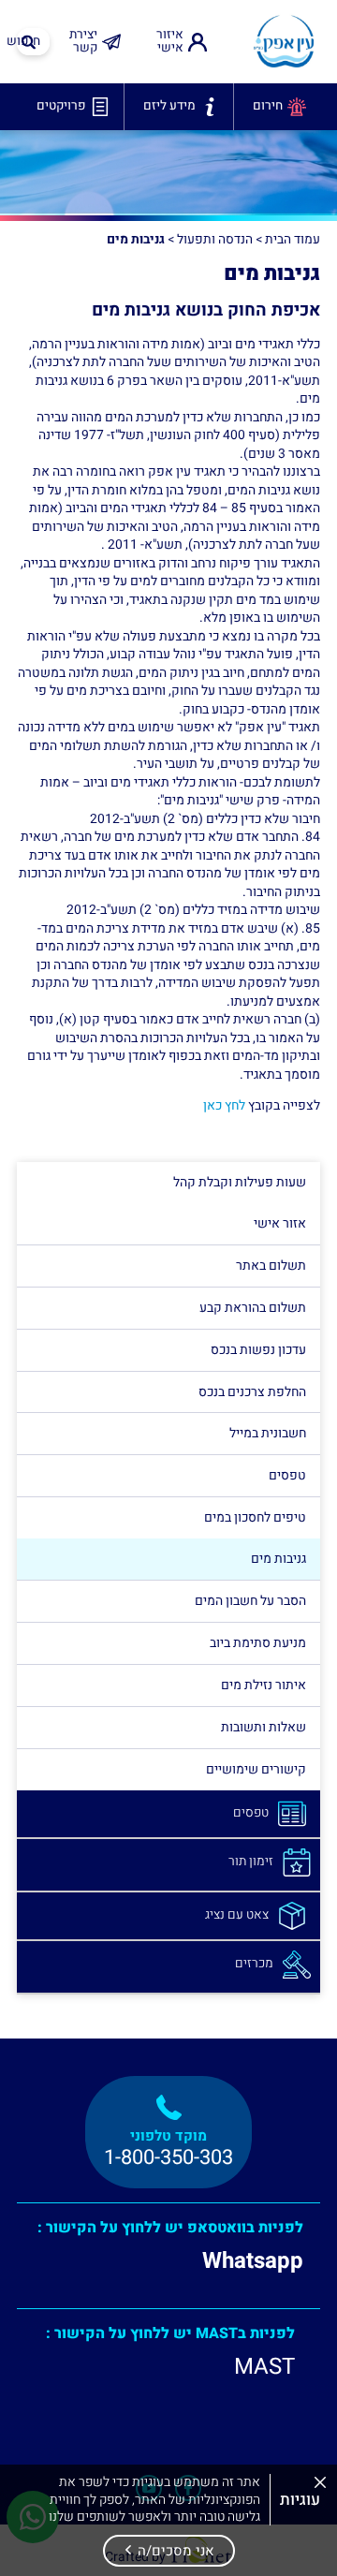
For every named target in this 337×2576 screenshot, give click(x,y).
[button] (169, 2551)
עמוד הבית (293, 240)
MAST (264, 2367)
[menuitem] (179, 42)
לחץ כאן (224, 1105)
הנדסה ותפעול (215, 240)
